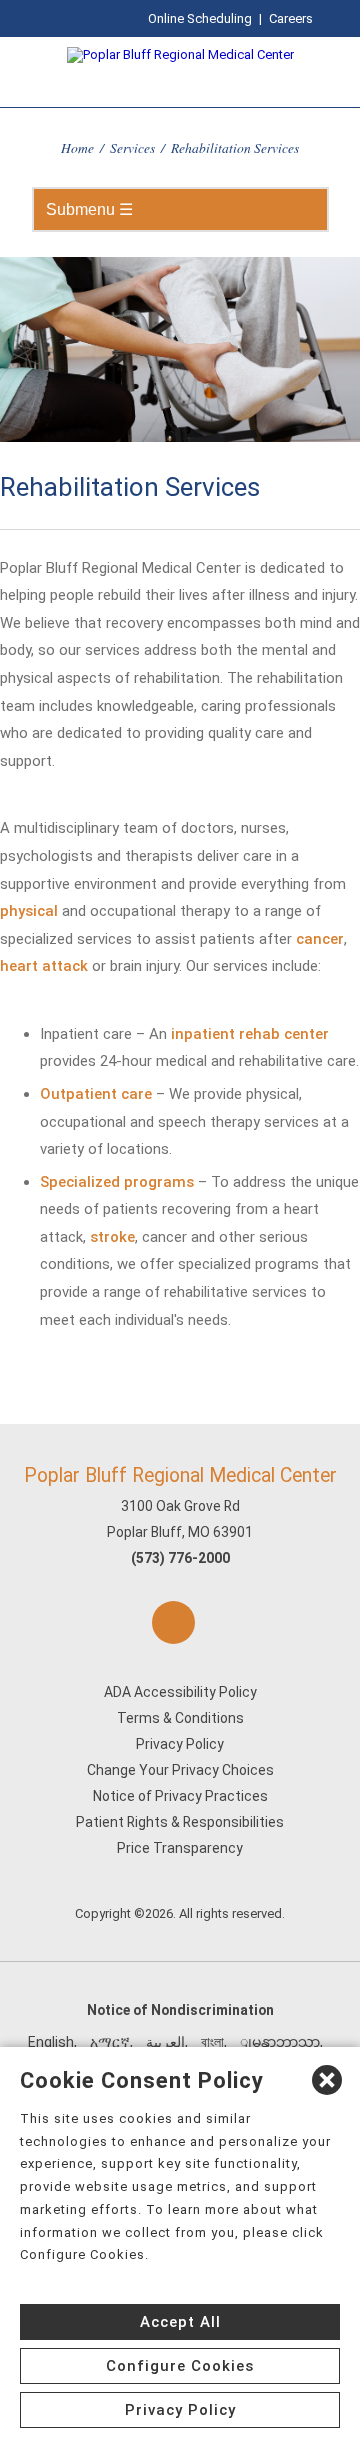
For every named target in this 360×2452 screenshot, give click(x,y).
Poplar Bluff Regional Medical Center (180, 1475)
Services (132, 147)
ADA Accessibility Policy (180, 1692)
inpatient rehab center (250, 1034)
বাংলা (212, 2042)
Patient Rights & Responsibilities (180, 1822)
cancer (320, 939)
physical (29, 911)
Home (77, 147)
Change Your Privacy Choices (180, 1770)
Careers (291, 18)
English (51, 2042)
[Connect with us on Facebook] (173, 1622)
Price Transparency (180, 1848)
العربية (165, 2042)
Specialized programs (117, 1182)
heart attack (44, 966)
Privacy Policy (180, 1744)
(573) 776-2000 (180, 1558)
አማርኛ (110, 2042)
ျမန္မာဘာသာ (280, 2042)
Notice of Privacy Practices (180, 1796)
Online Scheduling (200, 18)
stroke (112, 1237)
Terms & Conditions (180, 1718)
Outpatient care (96, 1094)
